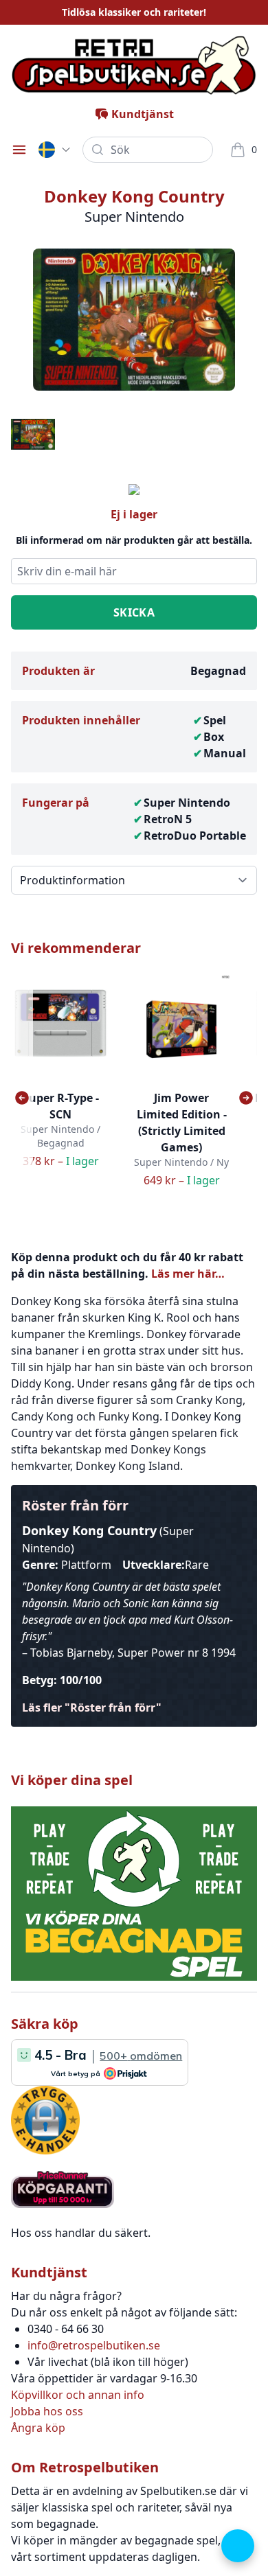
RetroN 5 (168, 819)
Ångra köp (38, 2428)
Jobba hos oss (47, 2411)
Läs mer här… (188, 1274)
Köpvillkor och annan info (78, 2395)
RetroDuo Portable (195, 836)
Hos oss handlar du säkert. (81, 2233)
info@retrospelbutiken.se (94, 2345)
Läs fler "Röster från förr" (92, 1707)
